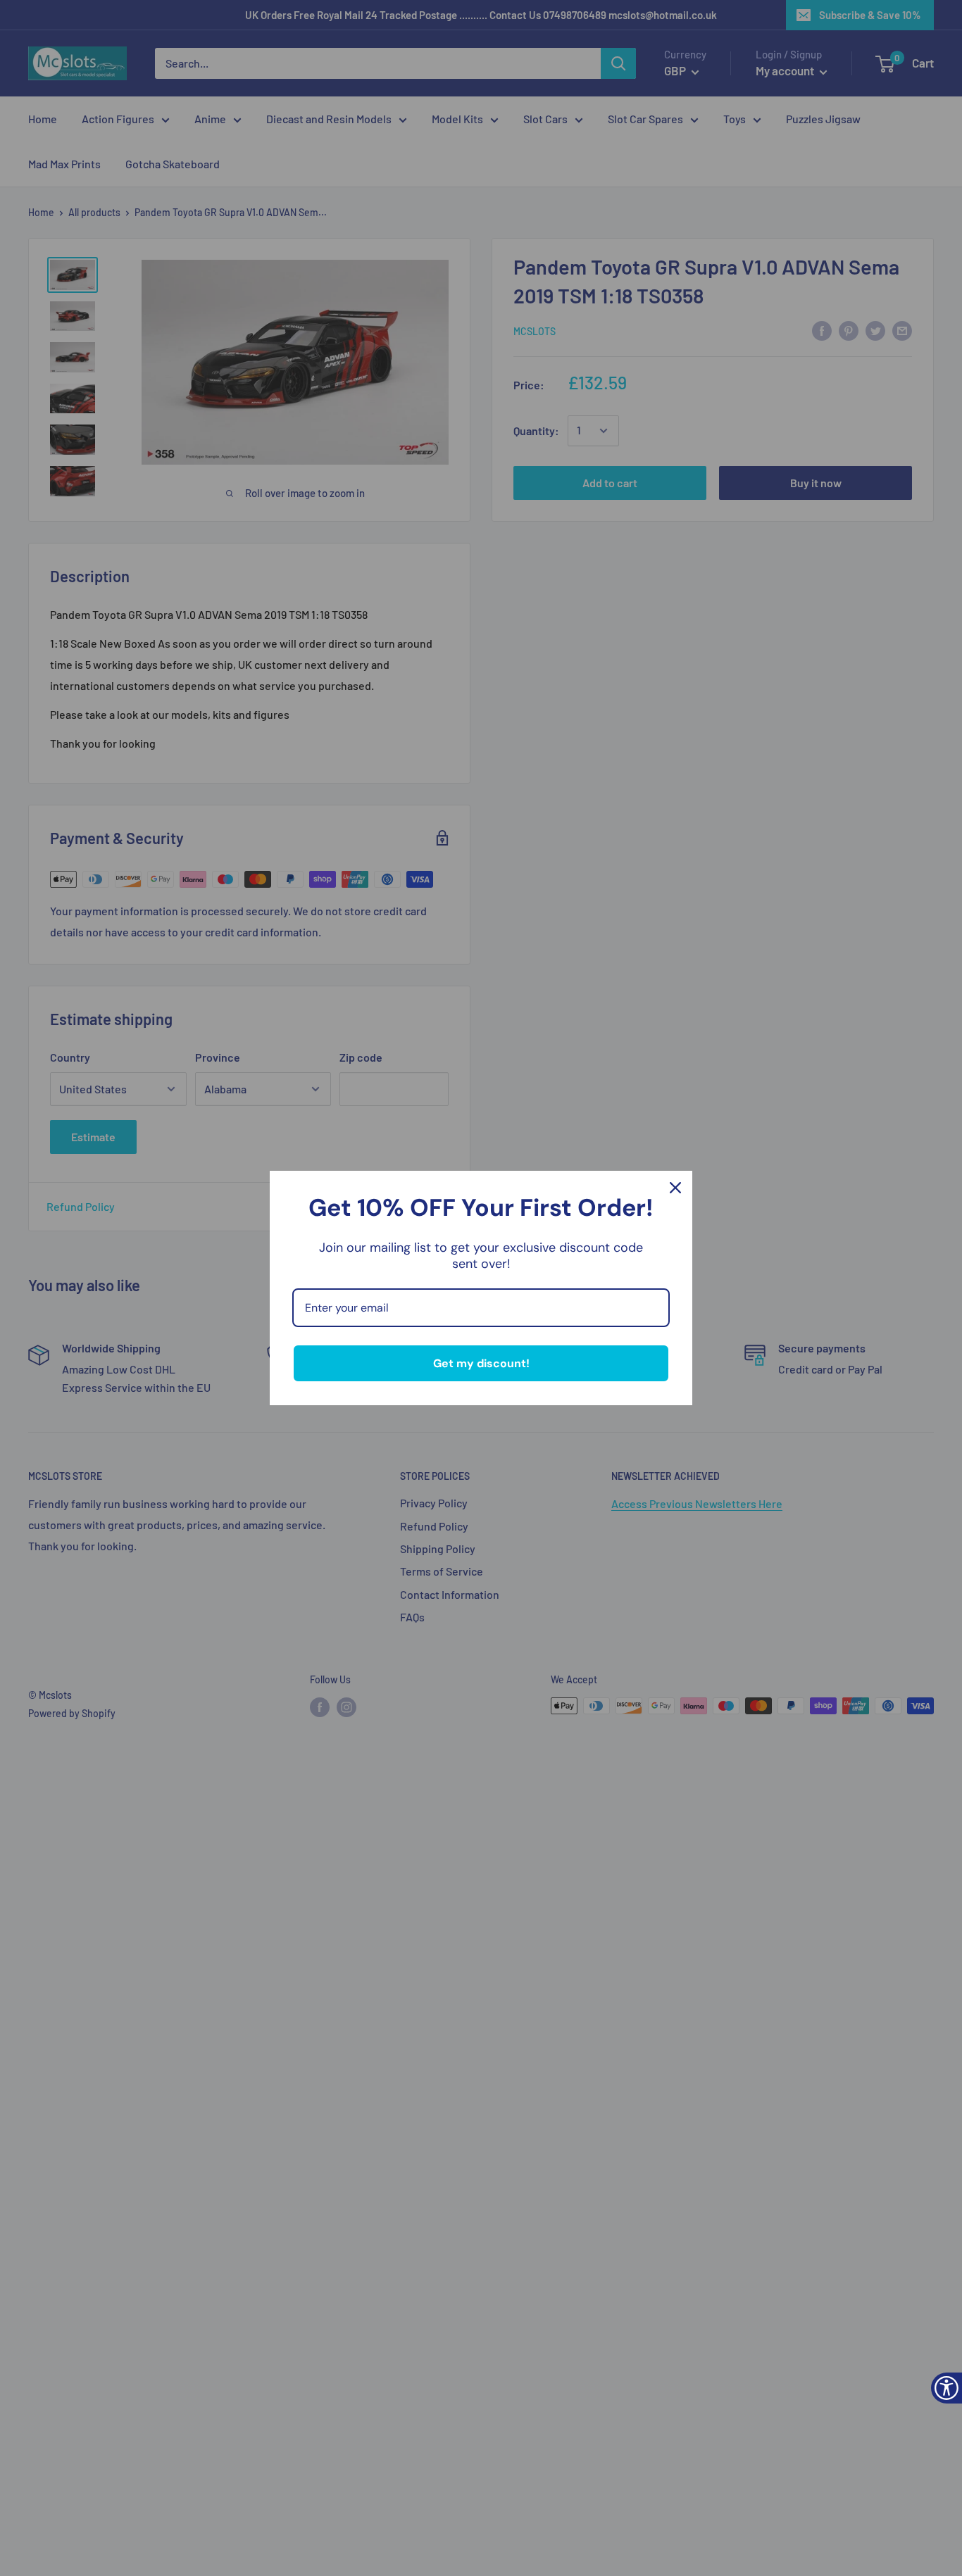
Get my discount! (481, 1363)
